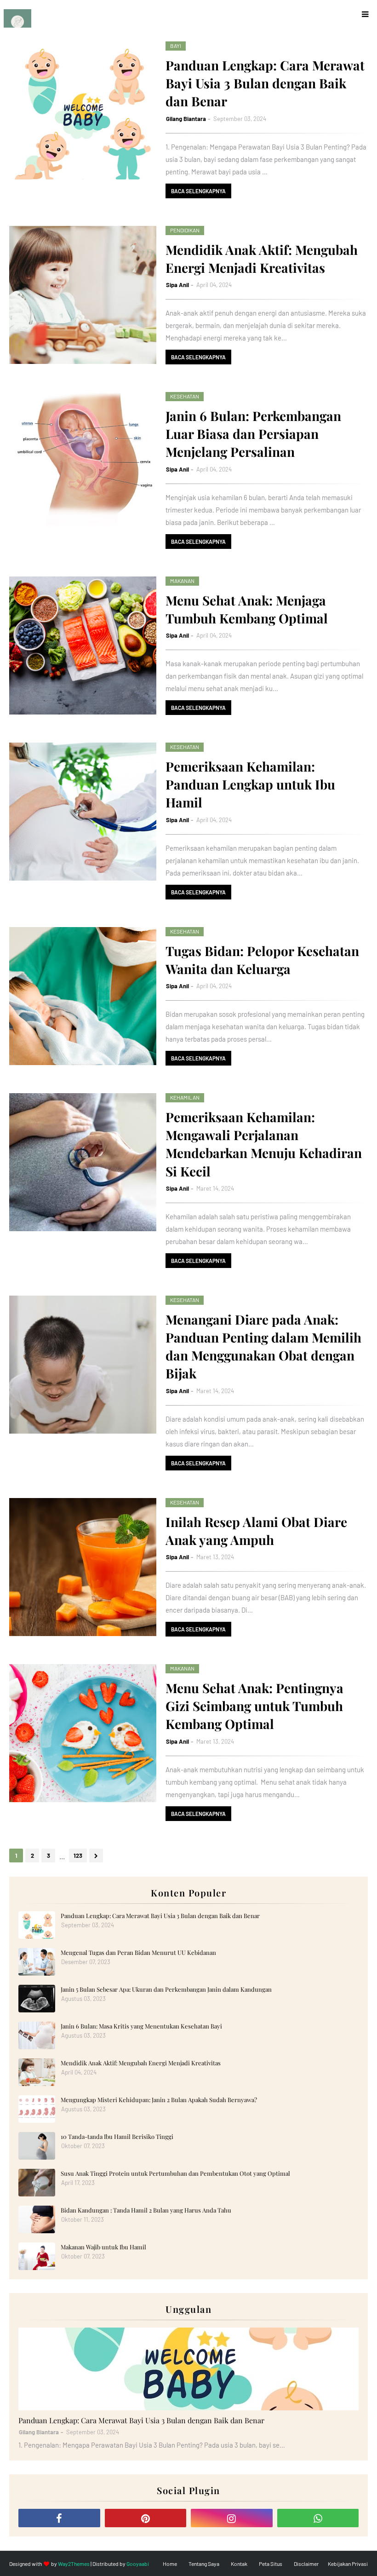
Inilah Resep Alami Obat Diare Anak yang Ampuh (256, 1531)
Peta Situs (271, 2564)
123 (78, 1856)
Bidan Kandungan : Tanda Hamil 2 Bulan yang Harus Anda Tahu (146, 2210)
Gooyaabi (138, 2564)
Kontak (239, 2564)
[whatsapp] (318, 2518)
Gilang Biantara (186, 119)
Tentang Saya (204, 2564)
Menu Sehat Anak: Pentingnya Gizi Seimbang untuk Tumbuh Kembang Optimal (254, 1706)
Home (170, 2564)
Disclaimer (306, 2564)
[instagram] (232, 2518)
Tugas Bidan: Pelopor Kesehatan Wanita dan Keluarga (262, 960)
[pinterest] (146, 2518)
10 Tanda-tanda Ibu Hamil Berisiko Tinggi (117, 2136)
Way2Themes (74, 2564)
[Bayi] (188, 2369)
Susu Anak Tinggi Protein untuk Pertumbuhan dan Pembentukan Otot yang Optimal (175, 2173)
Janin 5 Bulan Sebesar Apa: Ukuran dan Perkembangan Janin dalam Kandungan (166, 1989)
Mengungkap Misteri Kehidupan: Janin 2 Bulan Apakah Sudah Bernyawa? (159, 2100)
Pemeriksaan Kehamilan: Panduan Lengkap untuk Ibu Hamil (250, 784)
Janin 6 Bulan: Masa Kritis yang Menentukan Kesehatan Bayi (141, 2026)
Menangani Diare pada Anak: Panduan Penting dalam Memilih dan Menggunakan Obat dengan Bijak (263, 1346)
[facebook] (59, 2518)
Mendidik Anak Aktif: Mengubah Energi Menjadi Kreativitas (262, 259)
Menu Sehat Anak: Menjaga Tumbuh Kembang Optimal (247, 609)
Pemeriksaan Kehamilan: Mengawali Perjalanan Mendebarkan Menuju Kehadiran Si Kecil (264, 1144)
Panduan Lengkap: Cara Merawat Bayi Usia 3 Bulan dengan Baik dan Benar (265, 83)
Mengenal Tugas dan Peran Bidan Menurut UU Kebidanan (138, 1952)
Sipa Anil (177, 285)
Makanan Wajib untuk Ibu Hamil (103, 2247)
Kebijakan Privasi (348, 2564)
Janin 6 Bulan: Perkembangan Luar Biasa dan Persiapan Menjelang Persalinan (253, 434)
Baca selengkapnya (198, 191)
